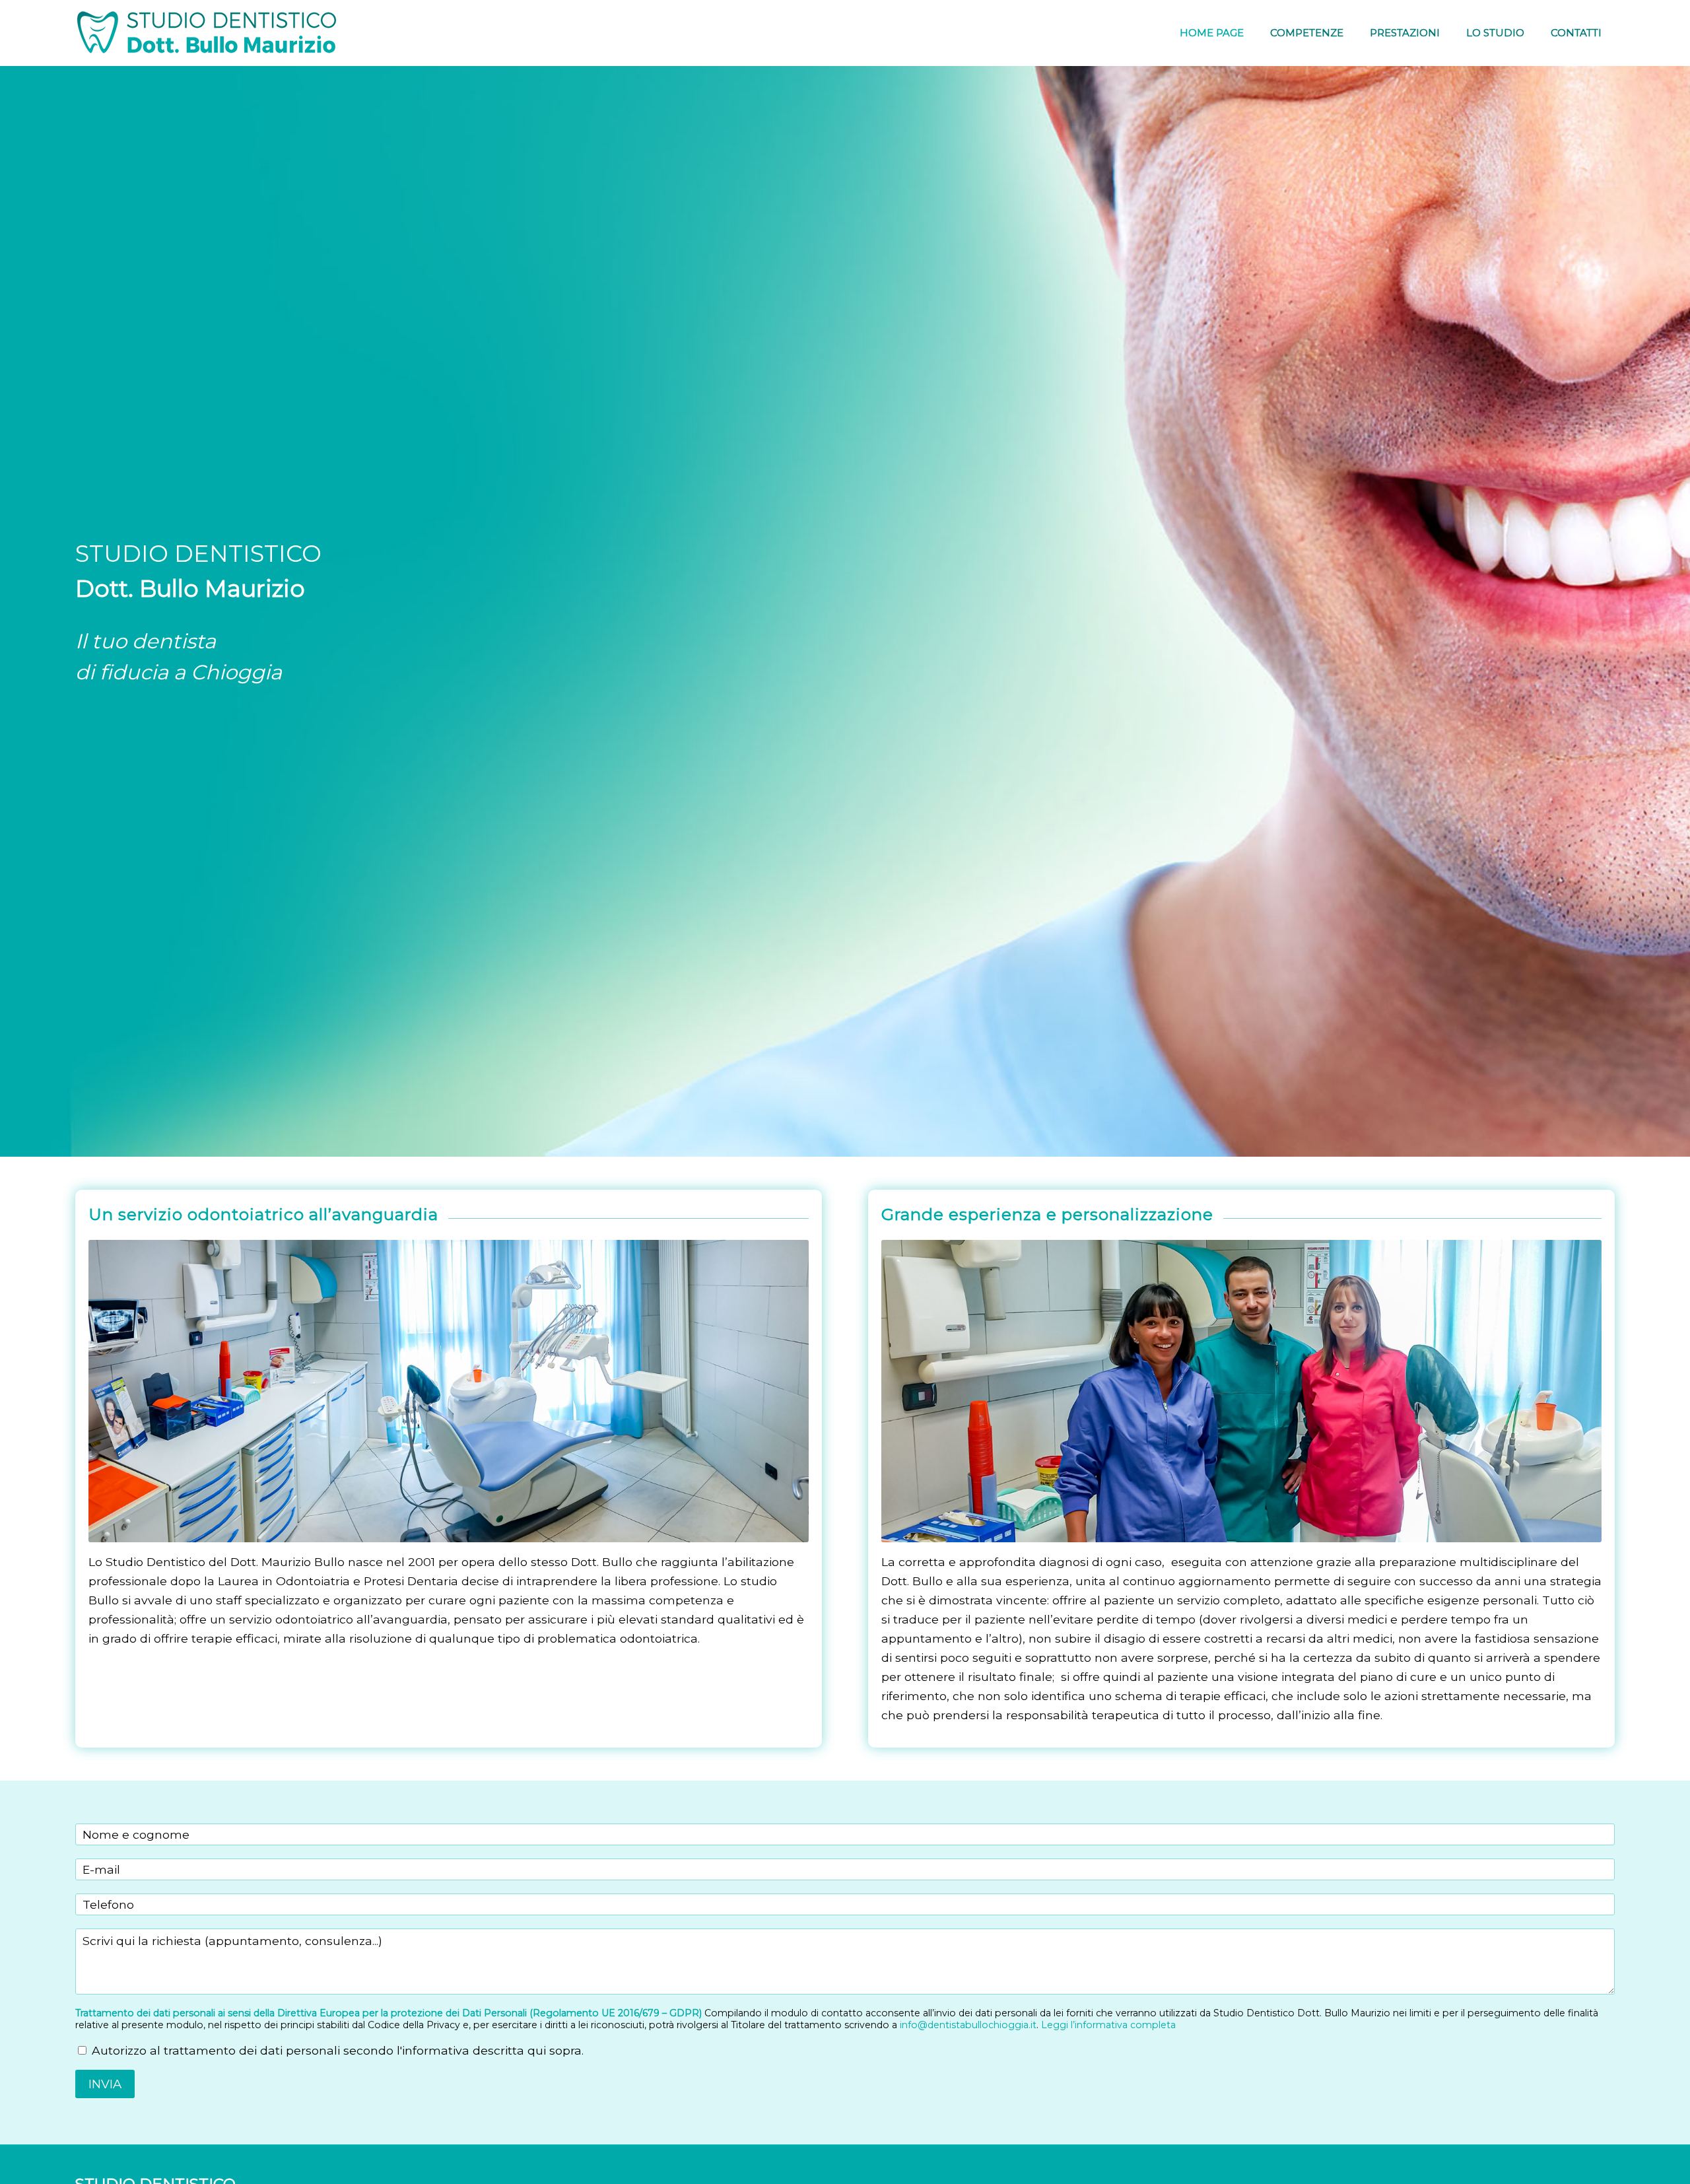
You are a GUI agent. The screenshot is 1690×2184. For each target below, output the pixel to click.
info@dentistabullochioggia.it (968, 2025)
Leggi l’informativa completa (1108, 2025)
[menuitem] (1212, 33)
